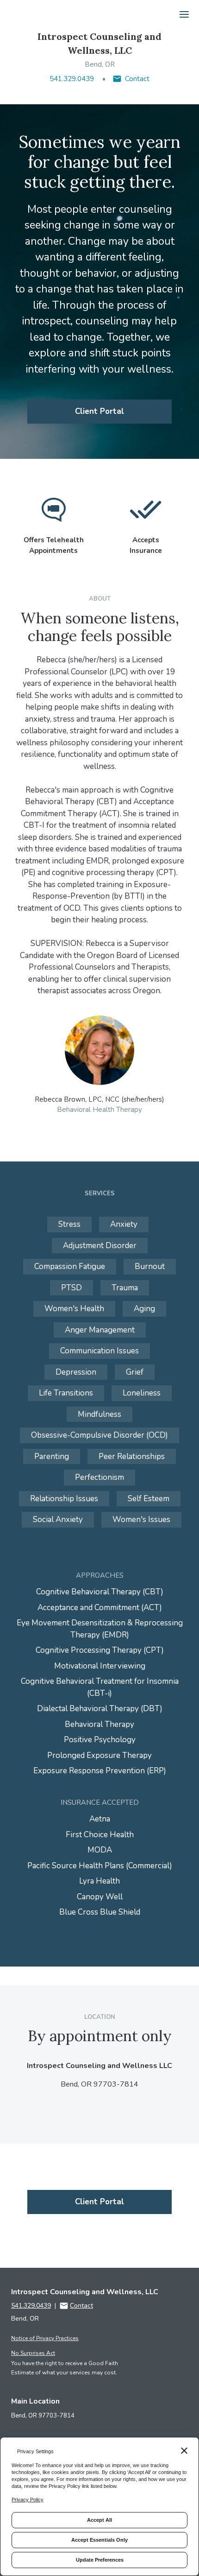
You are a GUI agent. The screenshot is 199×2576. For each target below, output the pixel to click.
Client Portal (99, 411)
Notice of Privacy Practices (45, 2338)
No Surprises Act (33, 2353)
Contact (137, 79)
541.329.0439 (72, 79)
